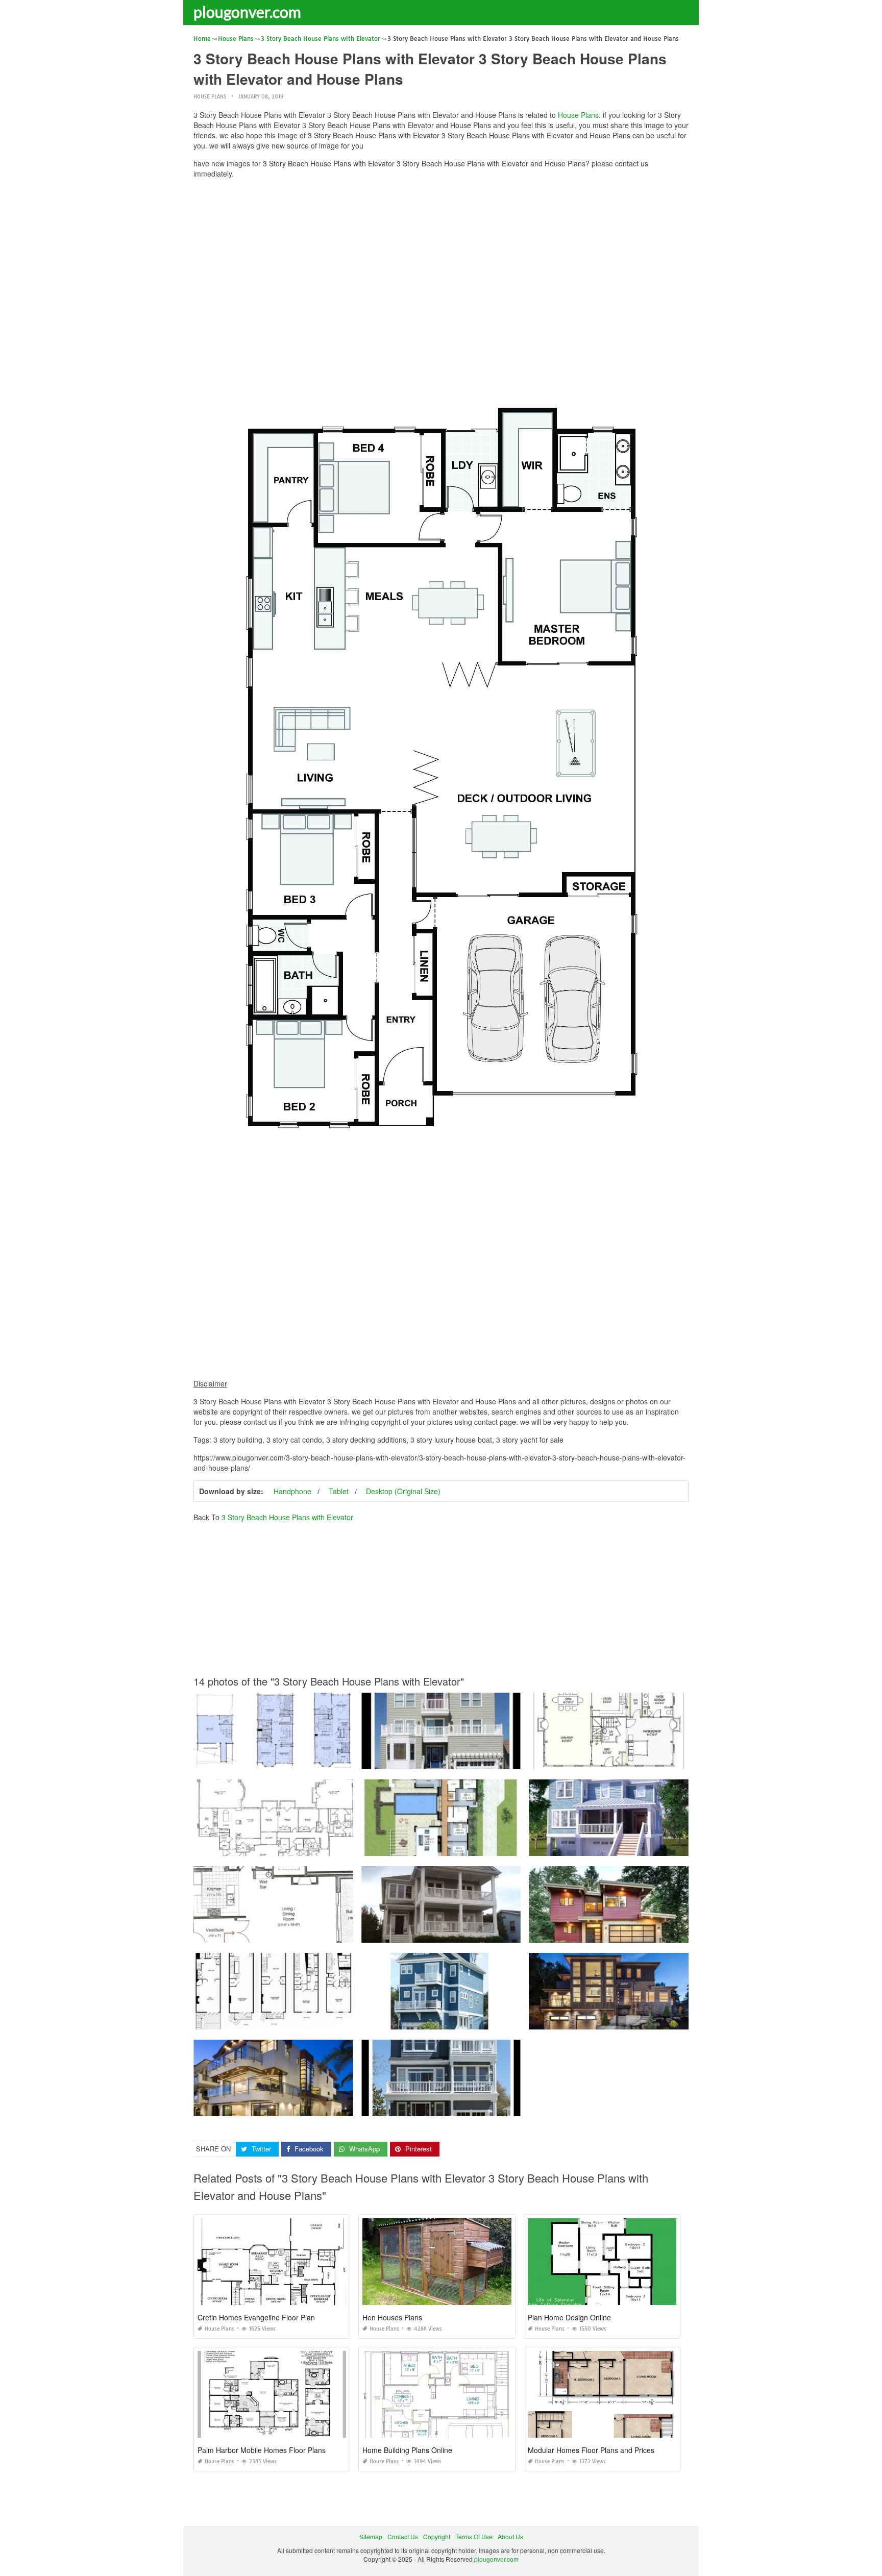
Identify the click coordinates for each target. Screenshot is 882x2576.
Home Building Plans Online (407, 2450)
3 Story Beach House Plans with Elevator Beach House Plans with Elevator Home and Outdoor (327, 1760)
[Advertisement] (441, 258)
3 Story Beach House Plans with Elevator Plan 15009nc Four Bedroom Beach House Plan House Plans (674, 1847)
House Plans (210, 97)
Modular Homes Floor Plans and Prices (591, 2450)
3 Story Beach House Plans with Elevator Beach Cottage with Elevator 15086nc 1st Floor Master (497, 1933)
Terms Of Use (474, 2536)
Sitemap (371, 2536)
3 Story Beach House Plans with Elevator (287, 1517)
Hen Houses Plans (392, 2317)
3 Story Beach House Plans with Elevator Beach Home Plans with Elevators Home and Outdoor (328, 2020)
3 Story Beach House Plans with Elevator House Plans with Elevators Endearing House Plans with (667, 1760)
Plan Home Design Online (569, 2317)
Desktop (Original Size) (403, 1491)
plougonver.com (247, 12)
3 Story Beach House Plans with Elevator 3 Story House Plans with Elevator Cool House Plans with (501, 1760)
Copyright (437, 2536)
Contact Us (403, 2536)
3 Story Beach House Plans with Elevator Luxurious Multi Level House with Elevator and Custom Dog (671, 2020)
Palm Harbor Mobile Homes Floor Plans (262, 2450)
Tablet (339, 1491)
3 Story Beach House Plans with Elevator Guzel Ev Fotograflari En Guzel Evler (304, 2107)
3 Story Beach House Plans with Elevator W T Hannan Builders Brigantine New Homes (484, 2107)
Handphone (292, 1491)
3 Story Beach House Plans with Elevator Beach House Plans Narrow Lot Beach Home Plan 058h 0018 (507, 2020)
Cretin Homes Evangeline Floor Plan (256, 2317)
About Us (510, 2536)
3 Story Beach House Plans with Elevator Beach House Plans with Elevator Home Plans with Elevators (338, 1933)
